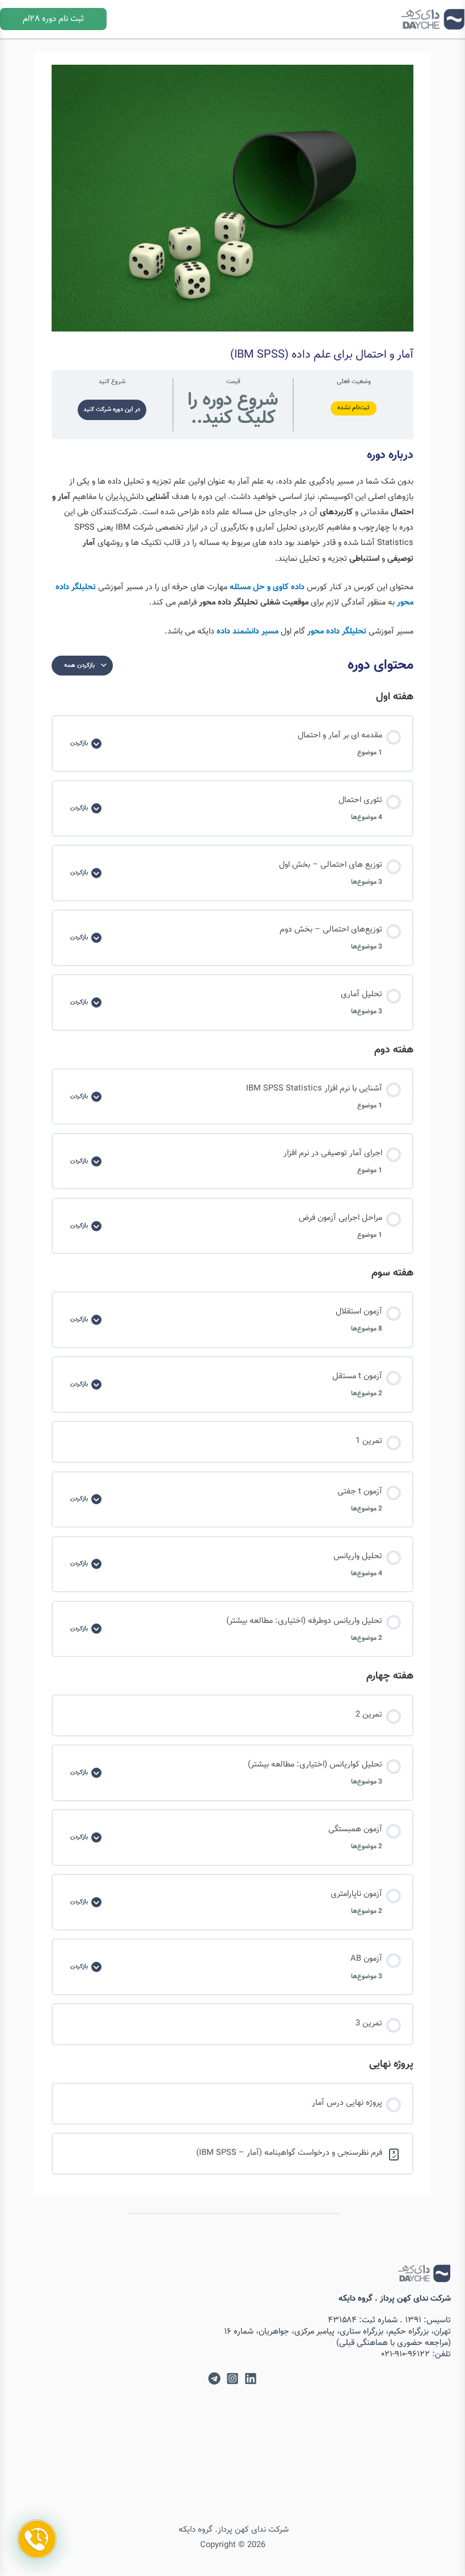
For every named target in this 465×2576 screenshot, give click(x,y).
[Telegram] (214, 2378)
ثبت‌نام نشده (354, 408)
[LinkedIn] (251, 2378)
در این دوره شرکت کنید (112, 410)
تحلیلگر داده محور (337, 632)
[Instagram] (232, 2378)
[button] (53, 19)
